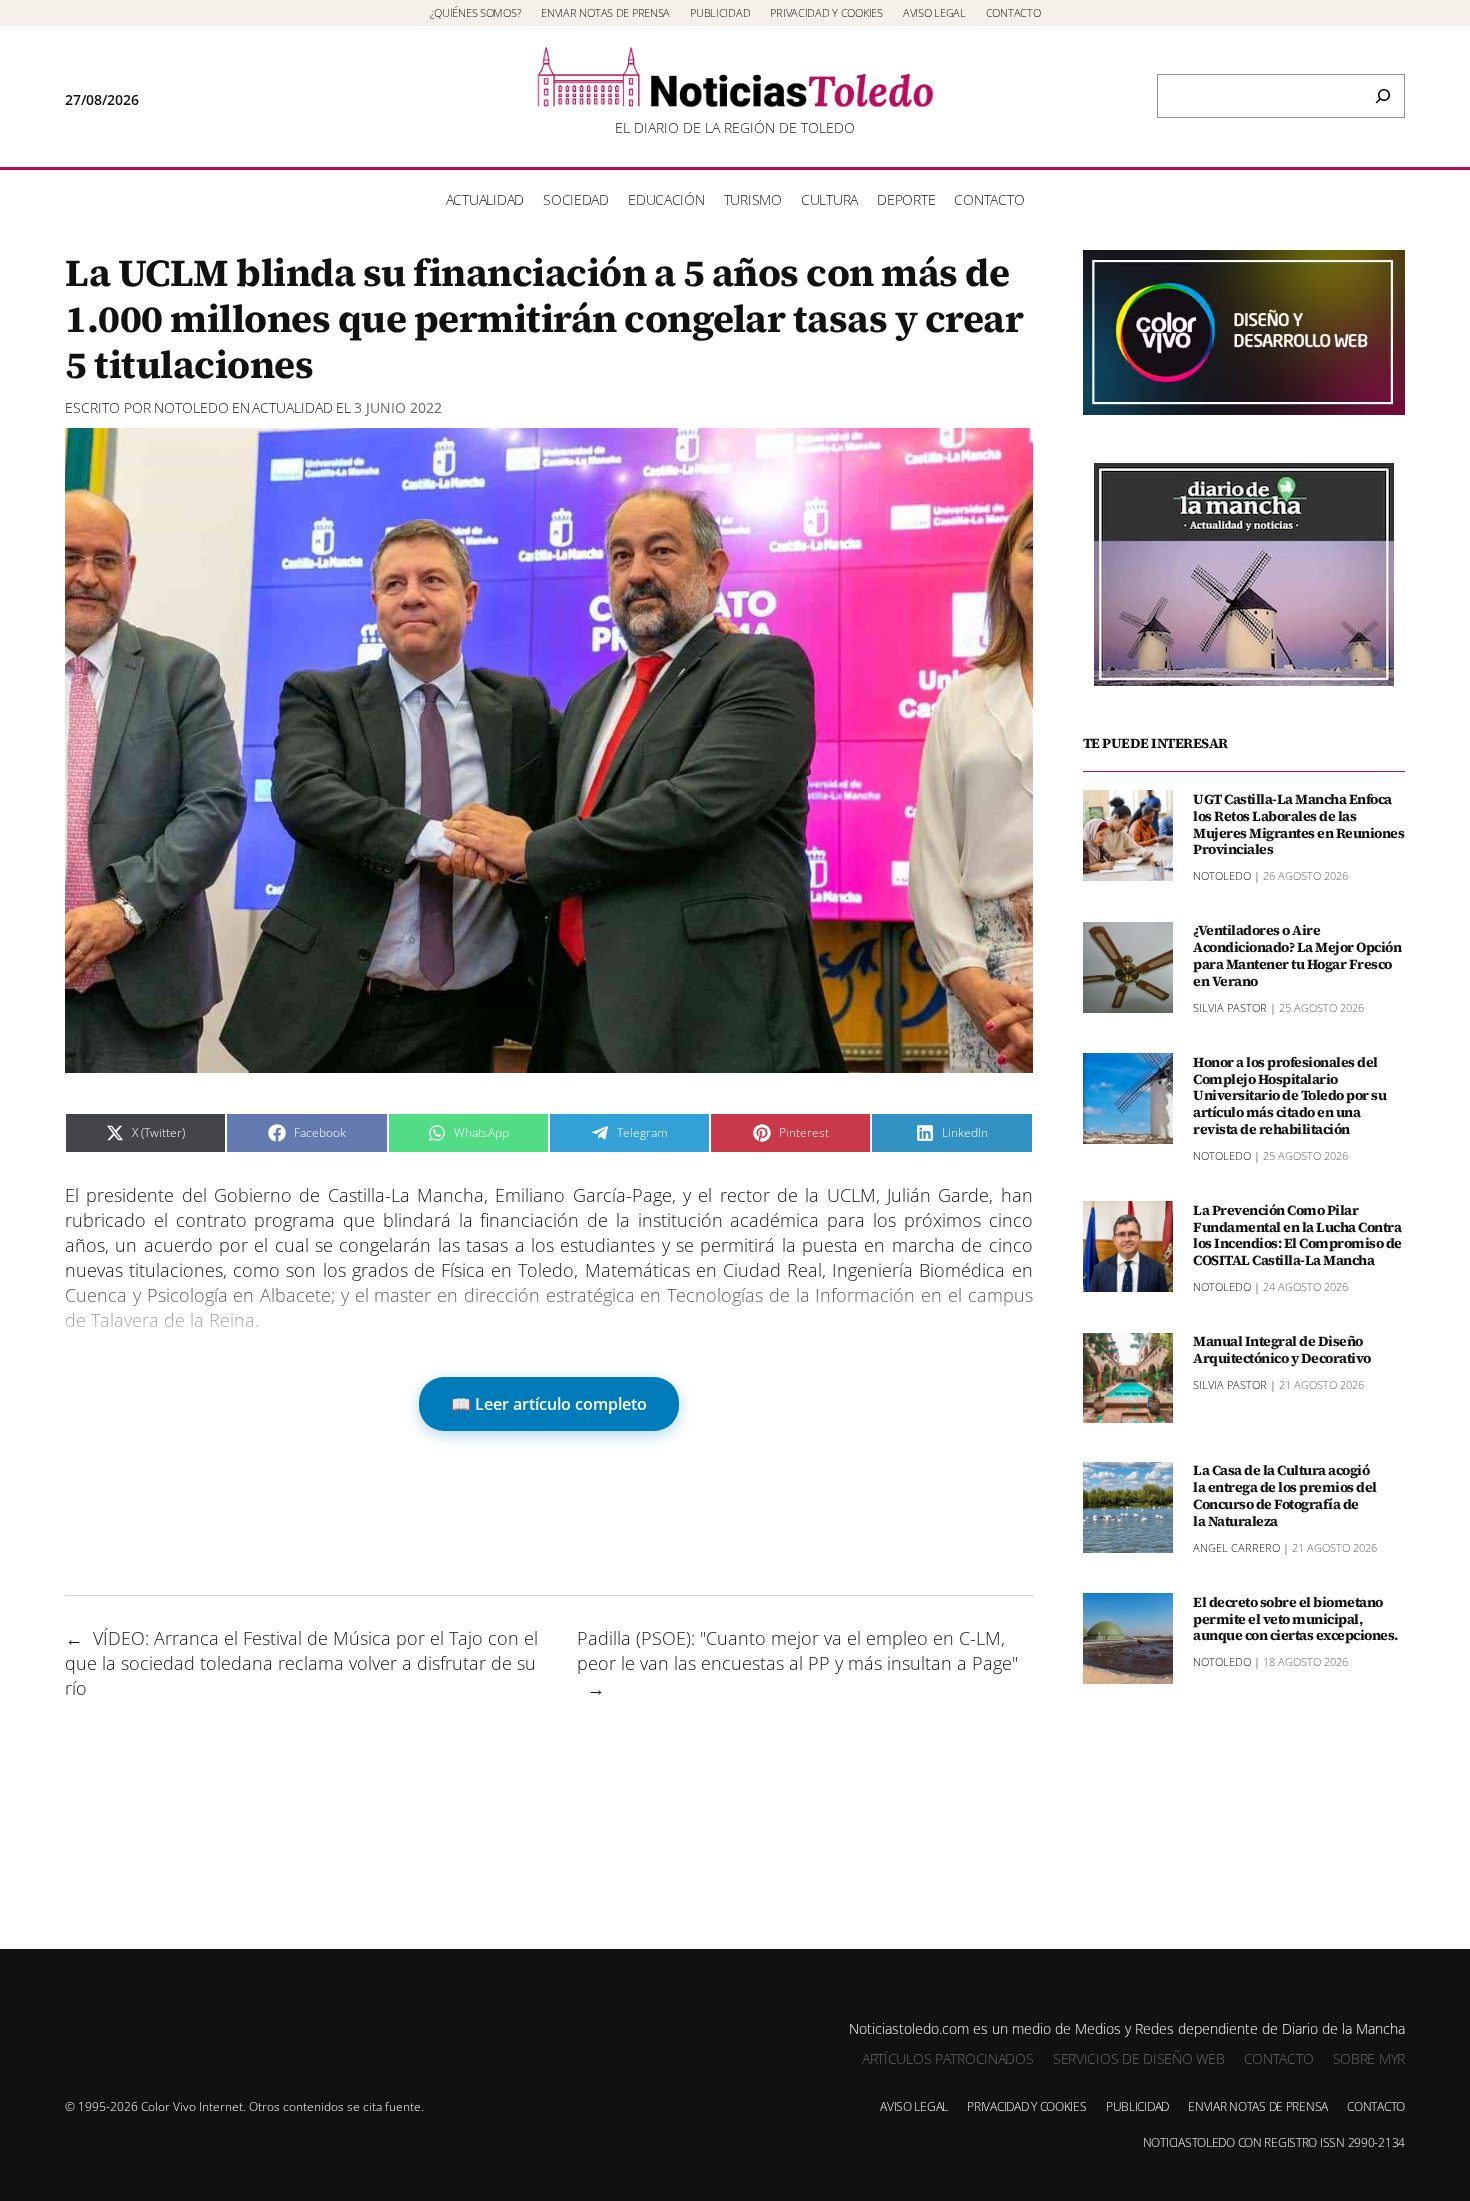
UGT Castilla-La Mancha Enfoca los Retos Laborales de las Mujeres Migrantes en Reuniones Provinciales (1298, 823)
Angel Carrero (1236, 1546)
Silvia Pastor (1230, 1006)
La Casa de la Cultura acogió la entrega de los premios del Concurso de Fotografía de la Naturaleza (1285, 1495)
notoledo (191, 407)
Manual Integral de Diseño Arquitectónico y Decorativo (1282, 1350)
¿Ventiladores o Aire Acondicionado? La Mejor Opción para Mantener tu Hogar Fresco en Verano (1297, 955)
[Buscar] (1383, 96)
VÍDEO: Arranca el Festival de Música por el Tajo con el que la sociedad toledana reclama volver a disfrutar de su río (301, 1663)
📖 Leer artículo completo (549, 1404)
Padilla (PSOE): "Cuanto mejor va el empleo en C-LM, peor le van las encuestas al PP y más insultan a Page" (797, 1650)
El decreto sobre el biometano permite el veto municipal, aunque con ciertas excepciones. (1295, 1618)
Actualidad (292, 407)
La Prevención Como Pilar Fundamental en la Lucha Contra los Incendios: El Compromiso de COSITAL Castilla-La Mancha (1297, 1234)
